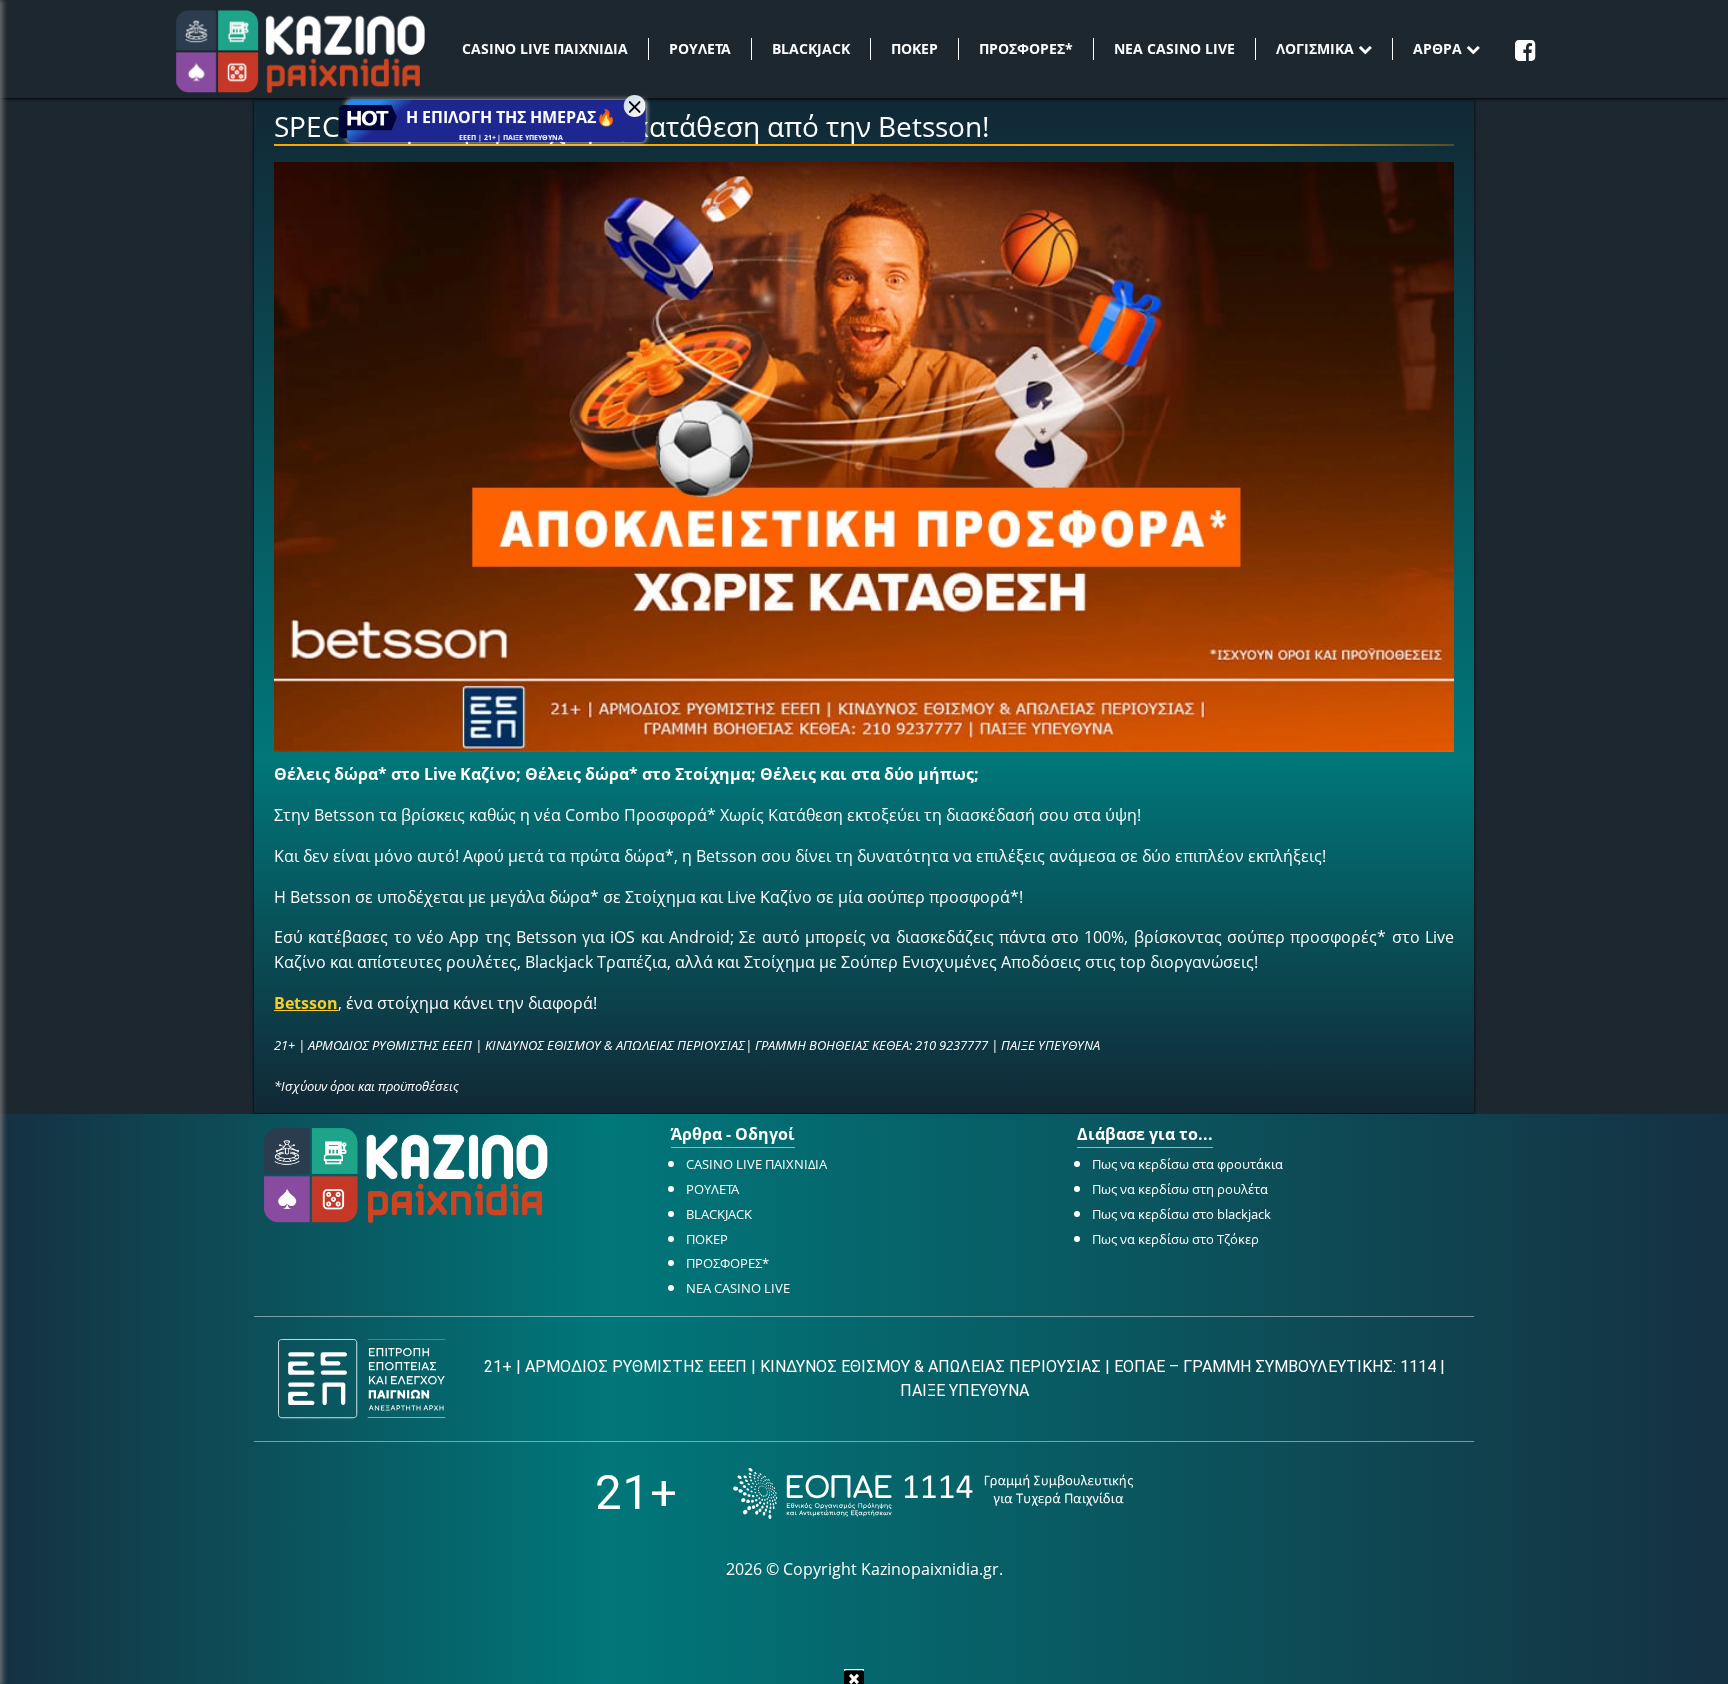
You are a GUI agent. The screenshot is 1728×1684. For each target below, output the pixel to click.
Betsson (306, 1003)
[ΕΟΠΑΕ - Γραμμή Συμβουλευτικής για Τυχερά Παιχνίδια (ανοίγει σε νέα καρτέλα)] (933, 1493)
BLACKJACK (811, 48)
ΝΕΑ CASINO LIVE (1174, 48)
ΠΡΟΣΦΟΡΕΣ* (1026, 48)
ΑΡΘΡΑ (1439, 48)
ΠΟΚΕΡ (914, 48)
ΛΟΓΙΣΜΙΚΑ (1317, 48)
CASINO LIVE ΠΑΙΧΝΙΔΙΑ (545, 48)
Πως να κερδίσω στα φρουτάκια (1187, 1164)
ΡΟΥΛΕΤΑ (700, 48)
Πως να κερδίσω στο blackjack (1181, 1214)
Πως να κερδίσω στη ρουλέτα (1180, 1189)
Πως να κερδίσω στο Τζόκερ (1175, 1239)
